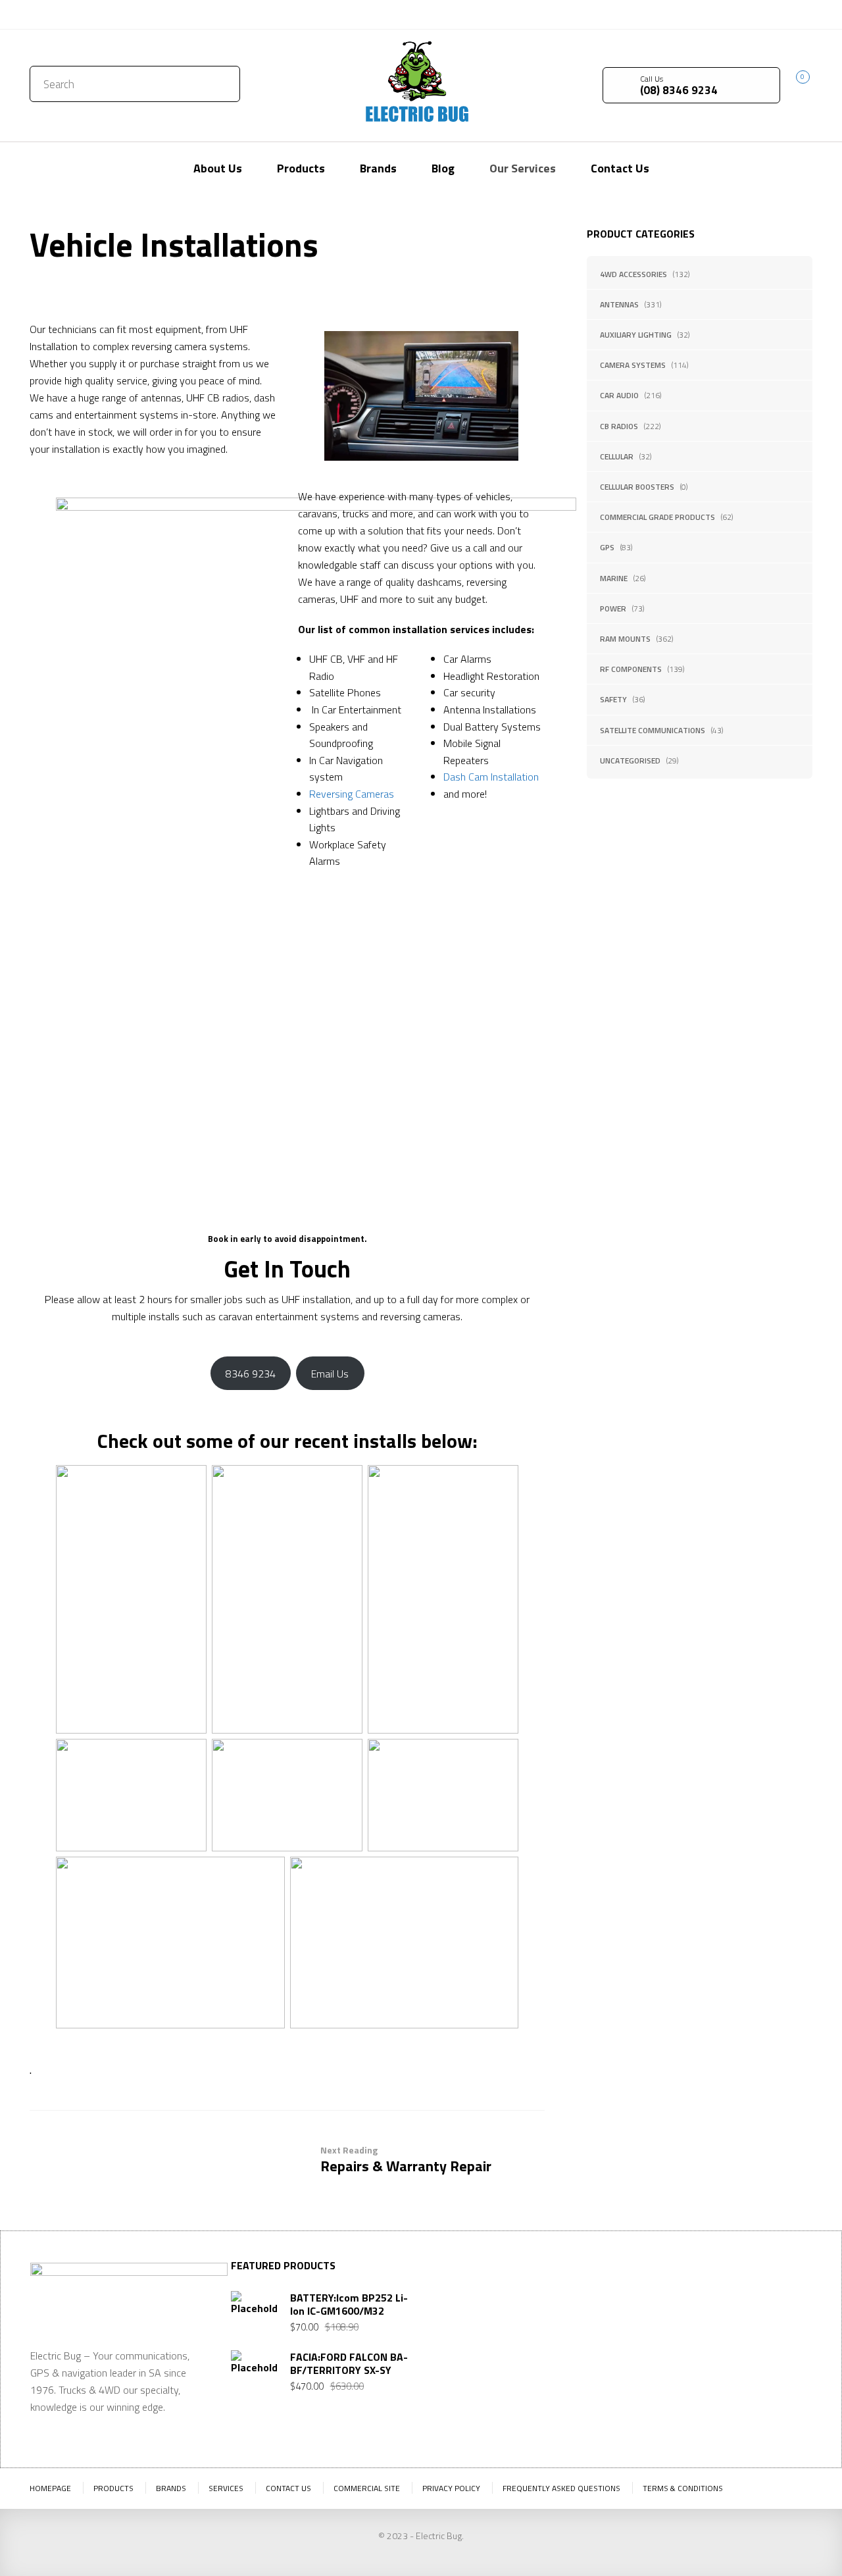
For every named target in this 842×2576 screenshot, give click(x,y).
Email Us (330, 1374)
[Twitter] (763, 13)
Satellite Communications (653, 730)
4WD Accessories (633, 274)
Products (113, 2488)
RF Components (631, 669)
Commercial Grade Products (657, 517)
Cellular (617, 456)
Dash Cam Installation (491, 777)
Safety (613, 699)
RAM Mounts (625, 639)
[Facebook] (783, 13)
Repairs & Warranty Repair (406, 2160)
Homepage (50, 2488)
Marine (614, 578)
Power (613, 608)
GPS (607, 547)
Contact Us (58, 14)
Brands (171, 2488)
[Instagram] (803, 13)
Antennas (619, 304)
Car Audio (619, 395)
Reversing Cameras (352, 794)
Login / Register (696, 14)
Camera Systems (633, 365)
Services (226, 2488)
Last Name (744, 2308)
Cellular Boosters (637, 487)
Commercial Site (367, 2488)
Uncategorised (630, 760)
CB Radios (619, 426)
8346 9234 (251, 1374)
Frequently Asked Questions (561, 2488)
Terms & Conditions (683, 2488)
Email (644, 2373)
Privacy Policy (451, 2488)
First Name (656, 2308)
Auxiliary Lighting (636, 335)
